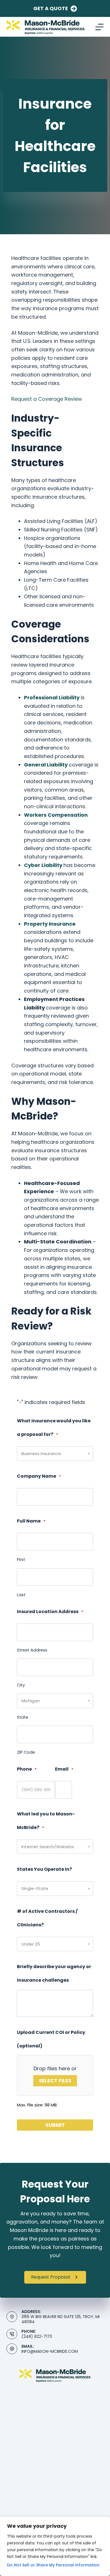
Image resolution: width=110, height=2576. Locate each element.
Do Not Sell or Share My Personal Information (53, 2565)
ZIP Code (26, 1752)
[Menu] (99, 27)
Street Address (32, 1650)
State (23, 1717)
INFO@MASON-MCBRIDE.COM (50, 2351)
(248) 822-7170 (37, 2336)
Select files (55, 2081)
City (21, 1685)
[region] (55, 2546)
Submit (55, 2125)
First (21, 1559)
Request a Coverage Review (47, 399)
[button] (55, 2277)
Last (21, 1595)
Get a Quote (51, 8)
